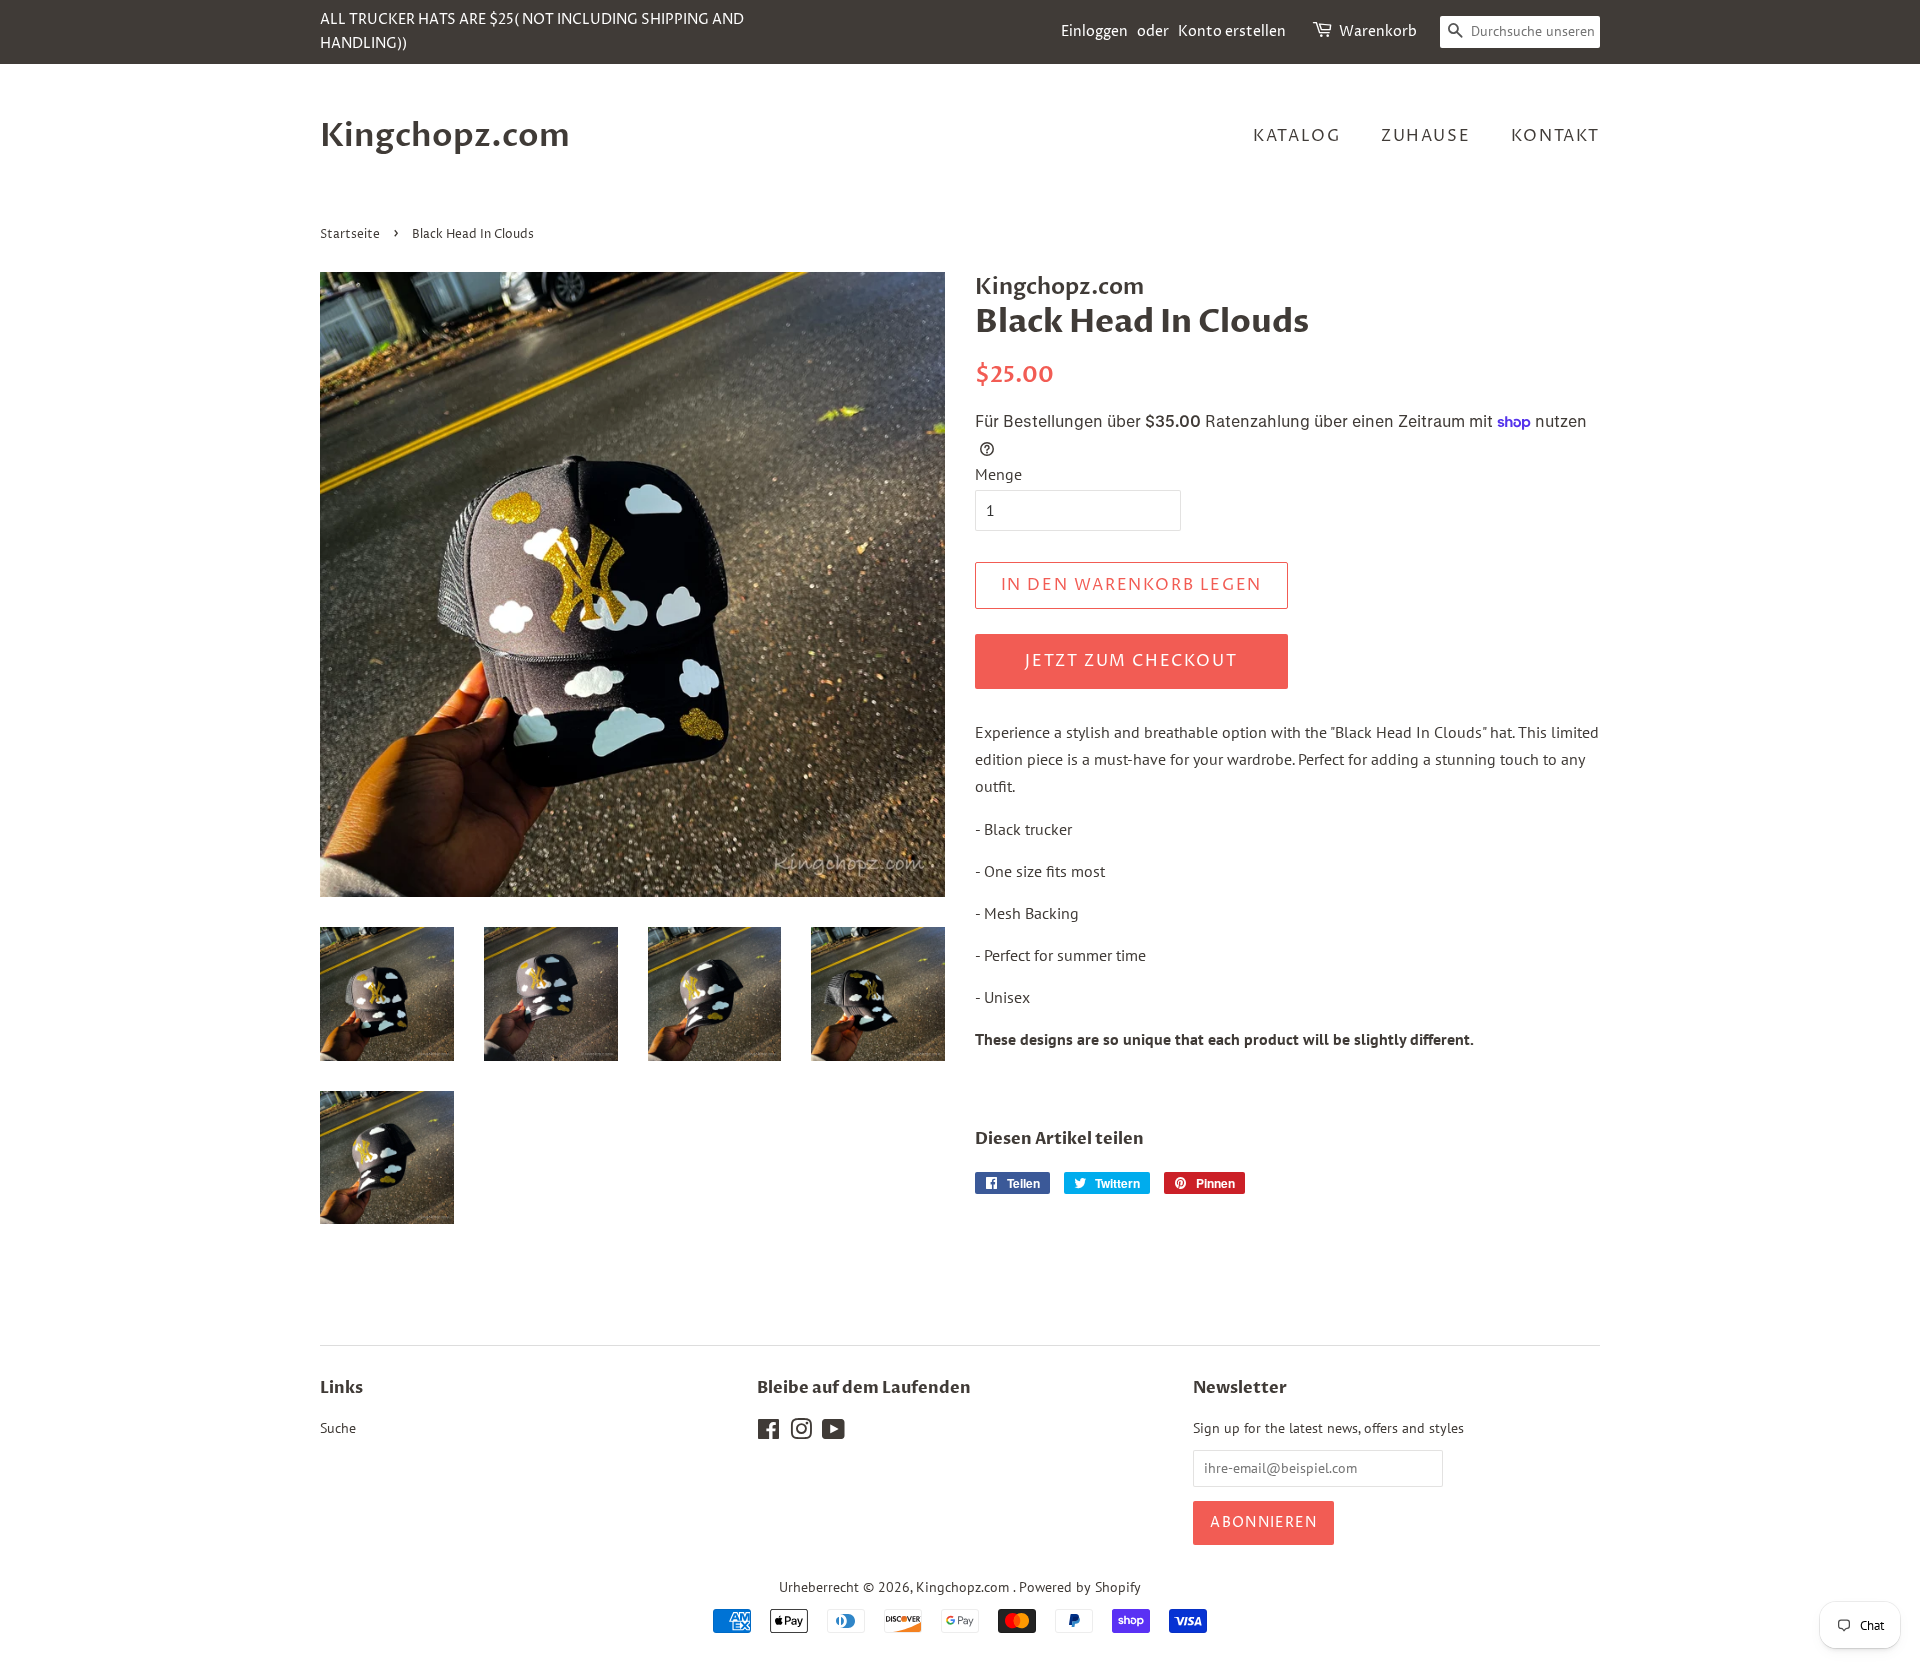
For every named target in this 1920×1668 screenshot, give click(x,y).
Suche (338, 1428)
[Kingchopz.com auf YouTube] (833, 1433)
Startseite (350, 234)
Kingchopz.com (445, 136)
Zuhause (1425, 136)
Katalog (1296, 136)
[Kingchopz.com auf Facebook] (768, 1433)
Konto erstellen (1232, 31)
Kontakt (1555, 136)
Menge (998, 474)
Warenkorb (1378, 31)
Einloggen (1094, 31)
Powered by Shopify (1080, 1587)
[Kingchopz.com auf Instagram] (801, 1433)
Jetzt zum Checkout (1131, 661)
